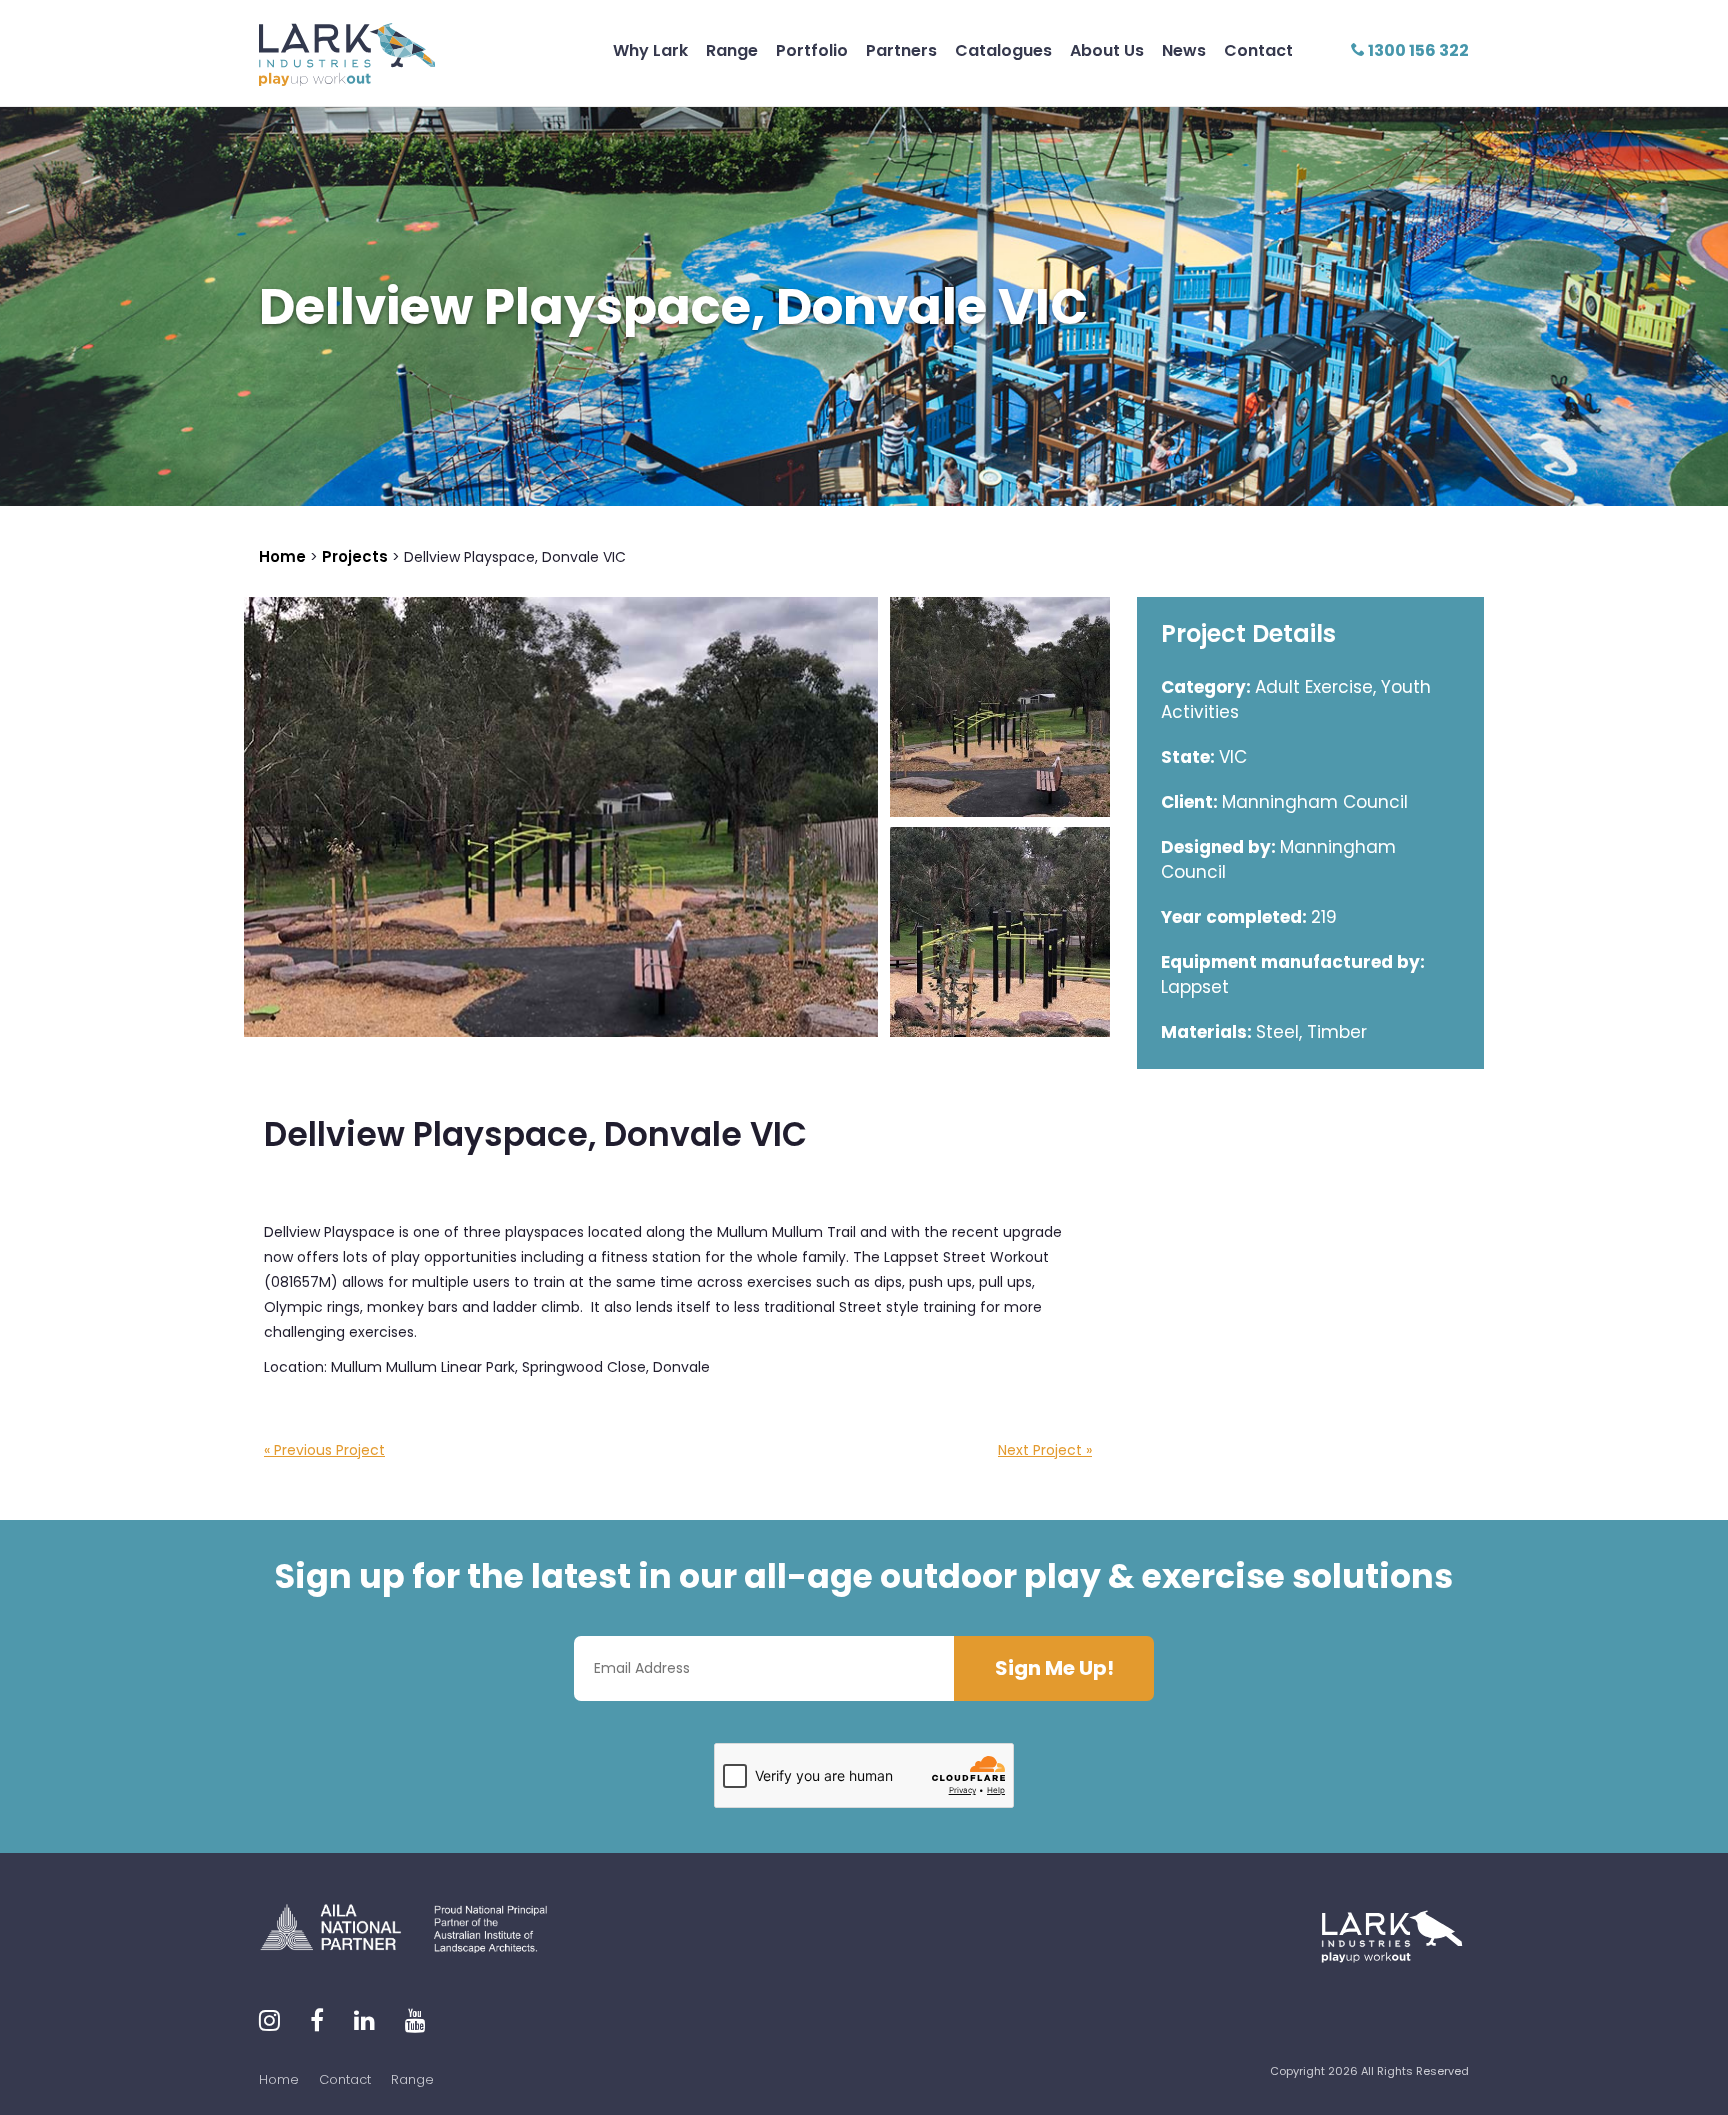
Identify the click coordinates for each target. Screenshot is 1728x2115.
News (1184, 50)
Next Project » (1045, 1450)
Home (279, 2079)
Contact (1258, 50)
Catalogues (1003, 50)
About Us (1107, 50)
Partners (901, 50)
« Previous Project (324, 1450)
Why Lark (650, 50)
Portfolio (812, 50)
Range (732, 50)
